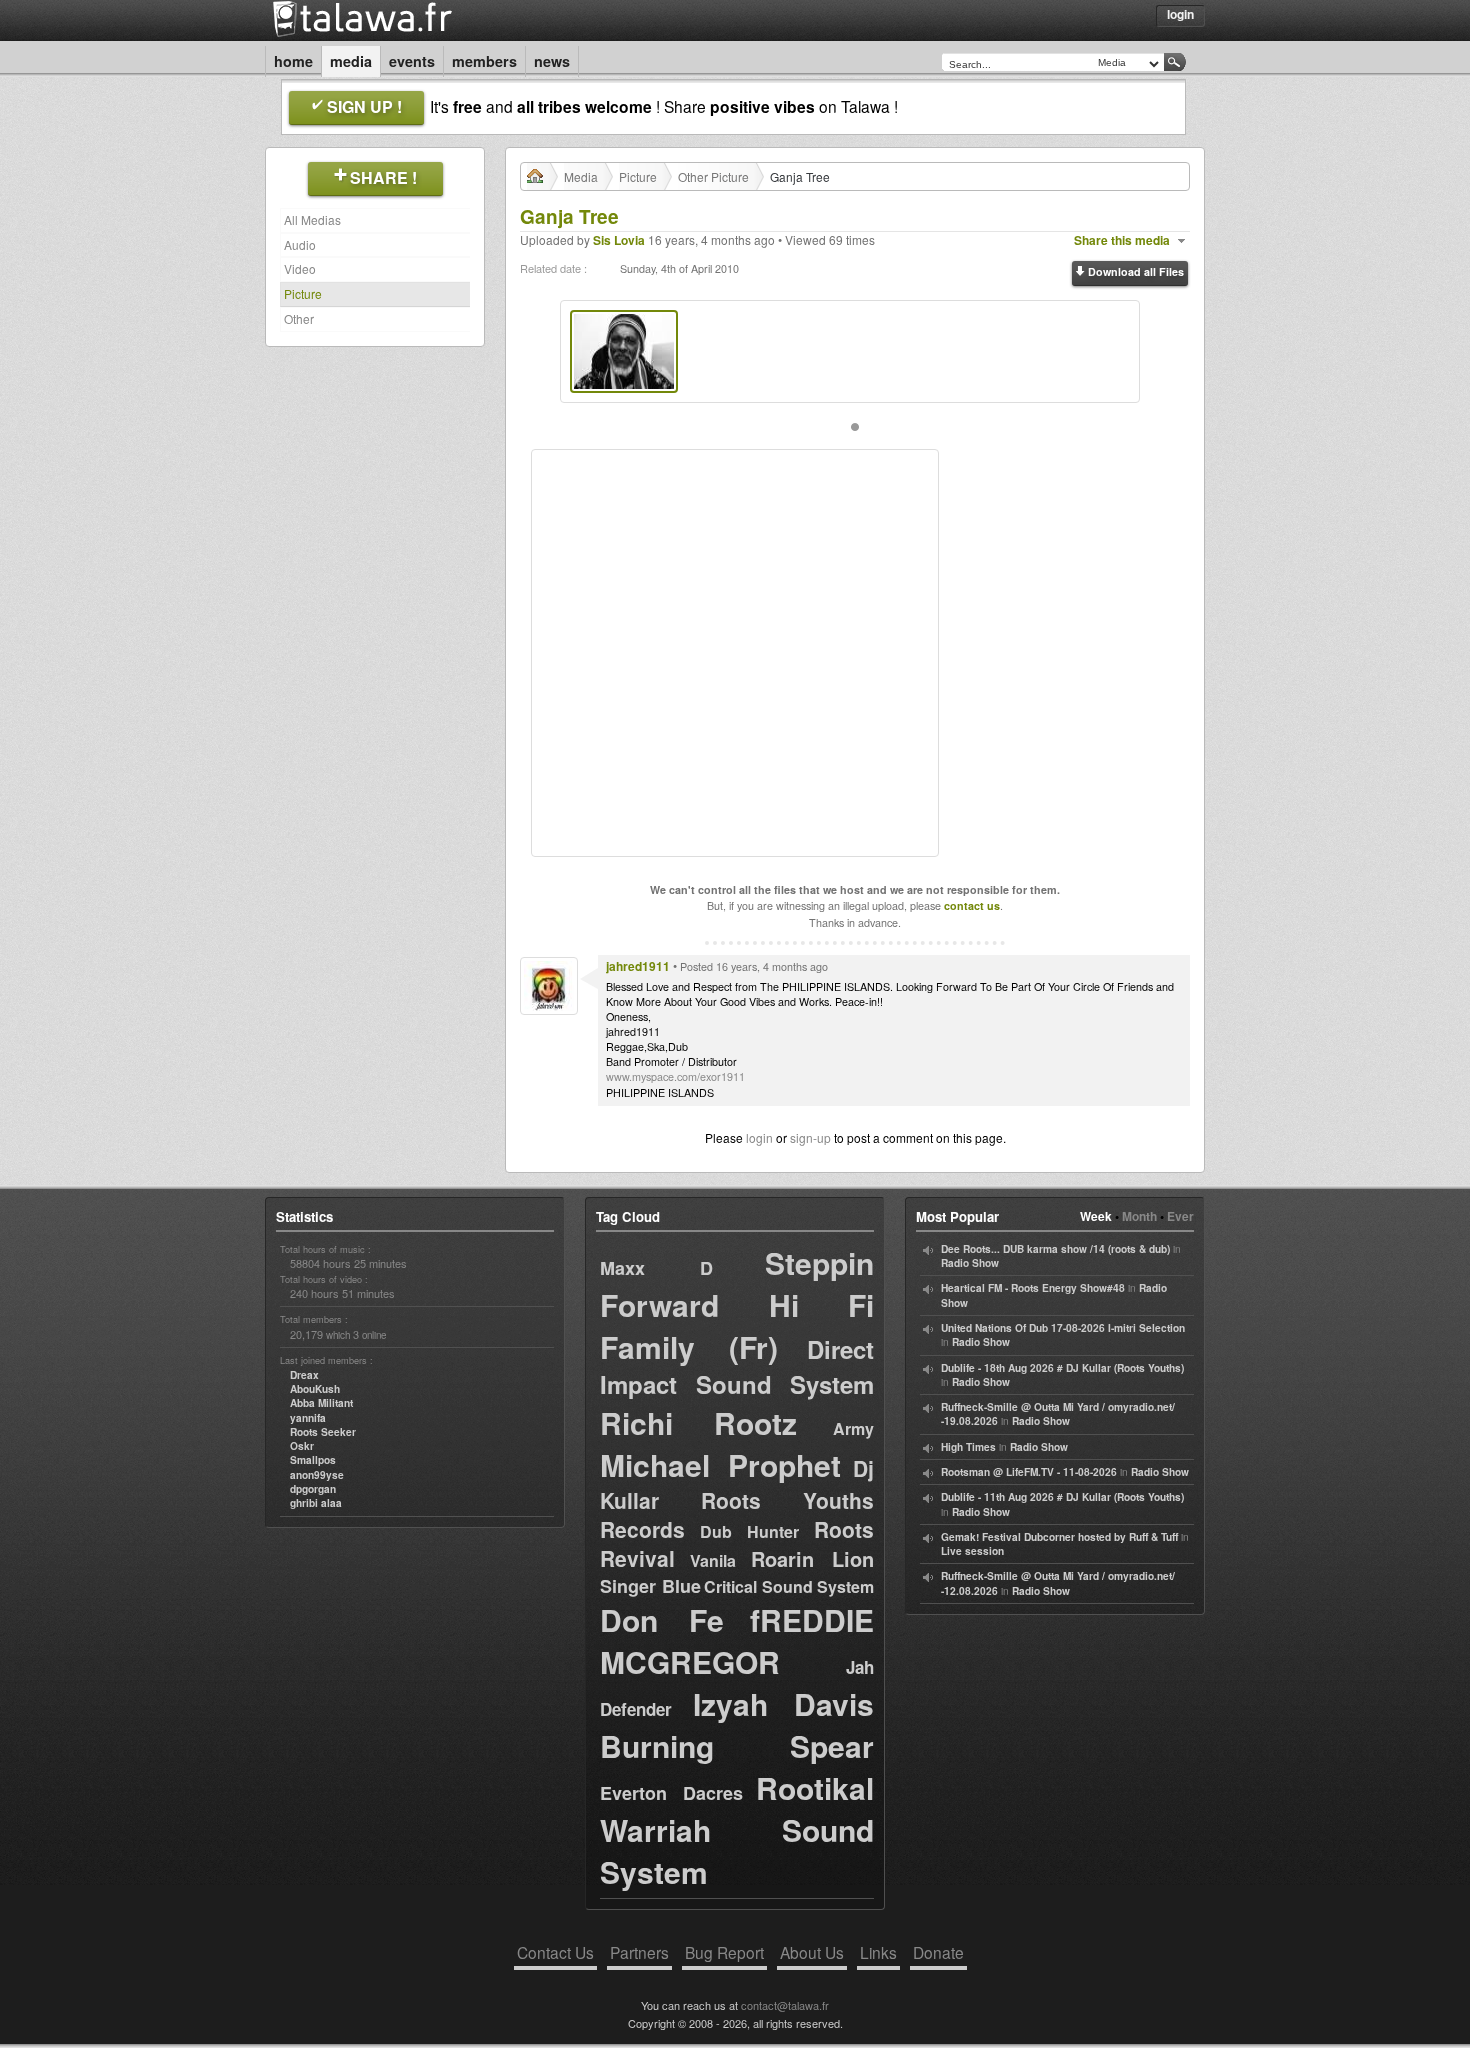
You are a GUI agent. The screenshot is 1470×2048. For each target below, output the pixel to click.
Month (1139, 1216)
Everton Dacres (671, 1793)
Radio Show (970, 1263)
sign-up (810, 1137)
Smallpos (313, 1460)
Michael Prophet (720, 1464)
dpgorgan (313, 1489)
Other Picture (713, 176)
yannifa (308, 1418)
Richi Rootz (698, 1422)
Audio (300, 244)
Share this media (1122, 240)
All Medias (312, 219)
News (552, 61)
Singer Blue (650, 1586)
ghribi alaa (316, 1503)
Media (351, 61)
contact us (972, 905)
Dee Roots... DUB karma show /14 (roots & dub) (1055, 1249)
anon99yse (317, 1475)
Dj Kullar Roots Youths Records (737, 1498)
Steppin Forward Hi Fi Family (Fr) (737, 1304)
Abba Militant (321, 1403)
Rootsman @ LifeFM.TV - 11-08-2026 (1029, 1472)
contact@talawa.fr (785, 2005)
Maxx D (656, 1268)
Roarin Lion (812, 1558)
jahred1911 (638, 966)
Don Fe (662, 1619)
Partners (639, 1952)
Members (484, 61)
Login (1180, 14)
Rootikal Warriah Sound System (737, 1829)
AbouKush (315, 1389)
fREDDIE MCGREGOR (737, 1640)
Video (300, 268)
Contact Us (555, 1952)
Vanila (713, 1560)
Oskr (302, 1446)
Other (299, 318)
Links (878, 1952)
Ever (1180, 1216)
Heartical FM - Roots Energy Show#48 (1033, 1288)
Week (1096, 1216)
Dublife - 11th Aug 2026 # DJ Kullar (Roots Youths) (1062, 1497)
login (759, 1137)
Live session (972, 1551)
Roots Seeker (323, 1432)
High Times (968, 1447)
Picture (303, 293)
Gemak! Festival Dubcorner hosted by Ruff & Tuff (1059, 1537)
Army (853, 1428)
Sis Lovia (619, 240)
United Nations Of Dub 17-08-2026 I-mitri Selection (1063, 1328)
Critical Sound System (789, 1586)
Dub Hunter (750, 1531)
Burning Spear (737, 1745)
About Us (812, 1952)
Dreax (304, 1375)
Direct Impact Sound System (737, 1366)
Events (412, 61)
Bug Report (724, 1952)
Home (293, 61)
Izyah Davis (783, 1703)
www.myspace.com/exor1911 (675, 1076)
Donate (938, 1952)
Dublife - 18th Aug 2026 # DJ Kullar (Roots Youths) (1062, 1368)
